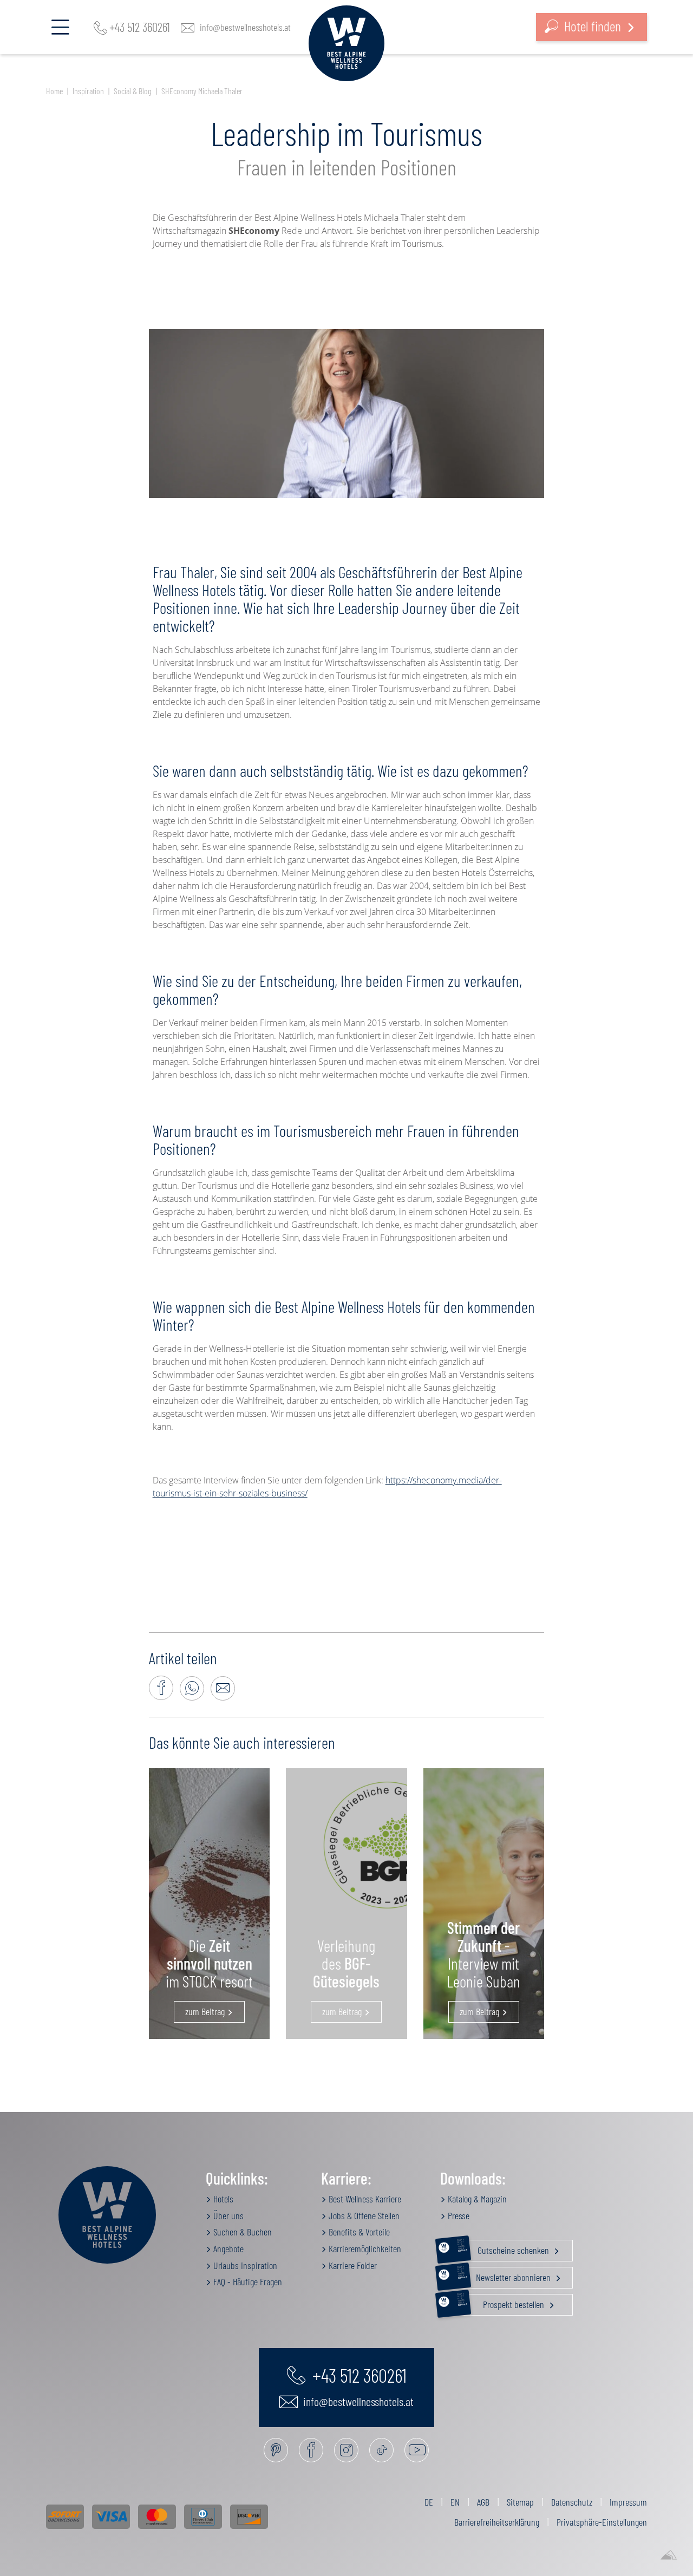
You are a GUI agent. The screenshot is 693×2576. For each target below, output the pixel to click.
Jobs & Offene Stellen (363, 2215)
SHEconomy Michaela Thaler (202, 91)
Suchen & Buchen (241, 2232)
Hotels (222, 2199)
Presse (457, 2215)
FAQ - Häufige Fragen (247, 2281)
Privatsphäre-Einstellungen (602, 2522)
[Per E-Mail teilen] (223, 1688)
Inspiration (88, 91)
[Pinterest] (276, 2450)
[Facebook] (311, 2450)
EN (455, 2502)
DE (429, 2502)
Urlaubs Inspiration (244, 2265)
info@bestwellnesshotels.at (245, 27)
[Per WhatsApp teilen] (192, 1688)
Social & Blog (133, 91)
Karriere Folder (352, 2265)
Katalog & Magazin (476, 2199)
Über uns (227, 2215)
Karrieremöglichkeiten (364, 2248)
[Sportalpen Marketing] (669, 2555)
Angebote (227, 2248)
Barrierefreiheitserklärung (497, 2522)
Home (54, 91)
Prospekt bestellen (502, 2302)
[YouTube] (417, 2450)
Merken (353, 413)
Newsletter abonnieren (505, 2275)
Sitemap (520, 2502)
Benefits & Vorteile (358, 2232)
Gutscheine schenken (504, 2248)
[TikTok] (381, 2450)
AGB (483, 2502)
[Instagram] (346, 2450)
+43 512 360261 (140, 27)
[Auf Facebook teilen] (161, 1688)
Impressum (628, 2502)
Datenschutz (572, 2502)
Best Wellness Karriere (364, 2199)
